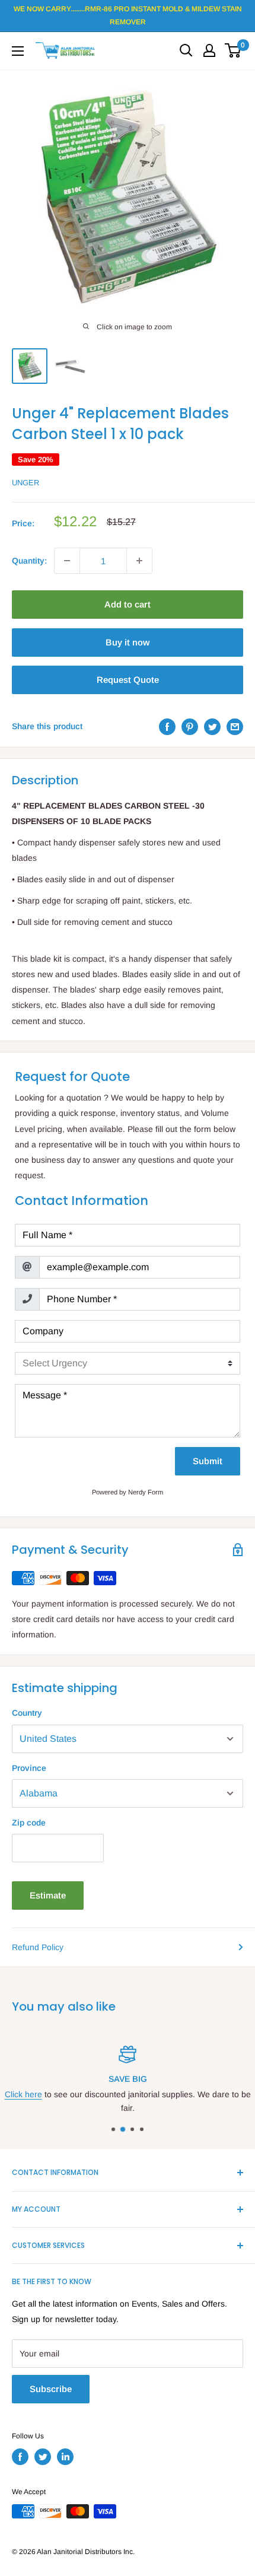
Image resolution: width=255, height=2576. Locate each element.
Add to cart (128, 604)
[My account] (209, 50)
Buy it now (128, 642)
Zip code (29, 1823)
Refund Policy (38, 1947)
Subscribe (51, 2389)
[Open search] (186, 50)
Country (27, 1713)
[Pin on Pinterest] (190, 726)
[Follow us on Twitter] (43, 2457)
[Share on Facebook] (167, 726)
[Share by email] (235, 726)
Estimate (48, 1895)
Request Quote (128, 680)
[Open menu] (18, 51)
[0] (233, 50)
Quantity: (29, 561)
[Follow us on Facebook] (20, 2457)
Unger (26, 483)
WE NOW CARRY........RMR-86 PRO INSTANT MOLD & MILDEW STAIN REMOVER (128, 15)
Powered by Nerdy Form (128, 1492)
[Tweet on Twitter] (212, 726)
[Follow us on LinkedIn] (65, 2457)
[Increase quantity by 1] (139, 561)
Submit (208, 1461)
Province (29, 1768)
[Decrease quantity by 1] (67, 561)
